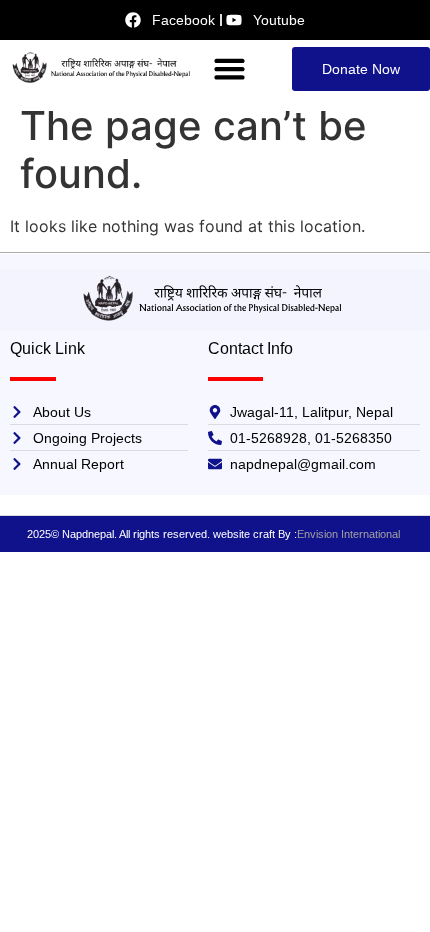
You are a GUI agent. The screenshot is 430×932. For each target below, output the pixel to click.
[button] (229, 69)
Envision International (350, 534)
